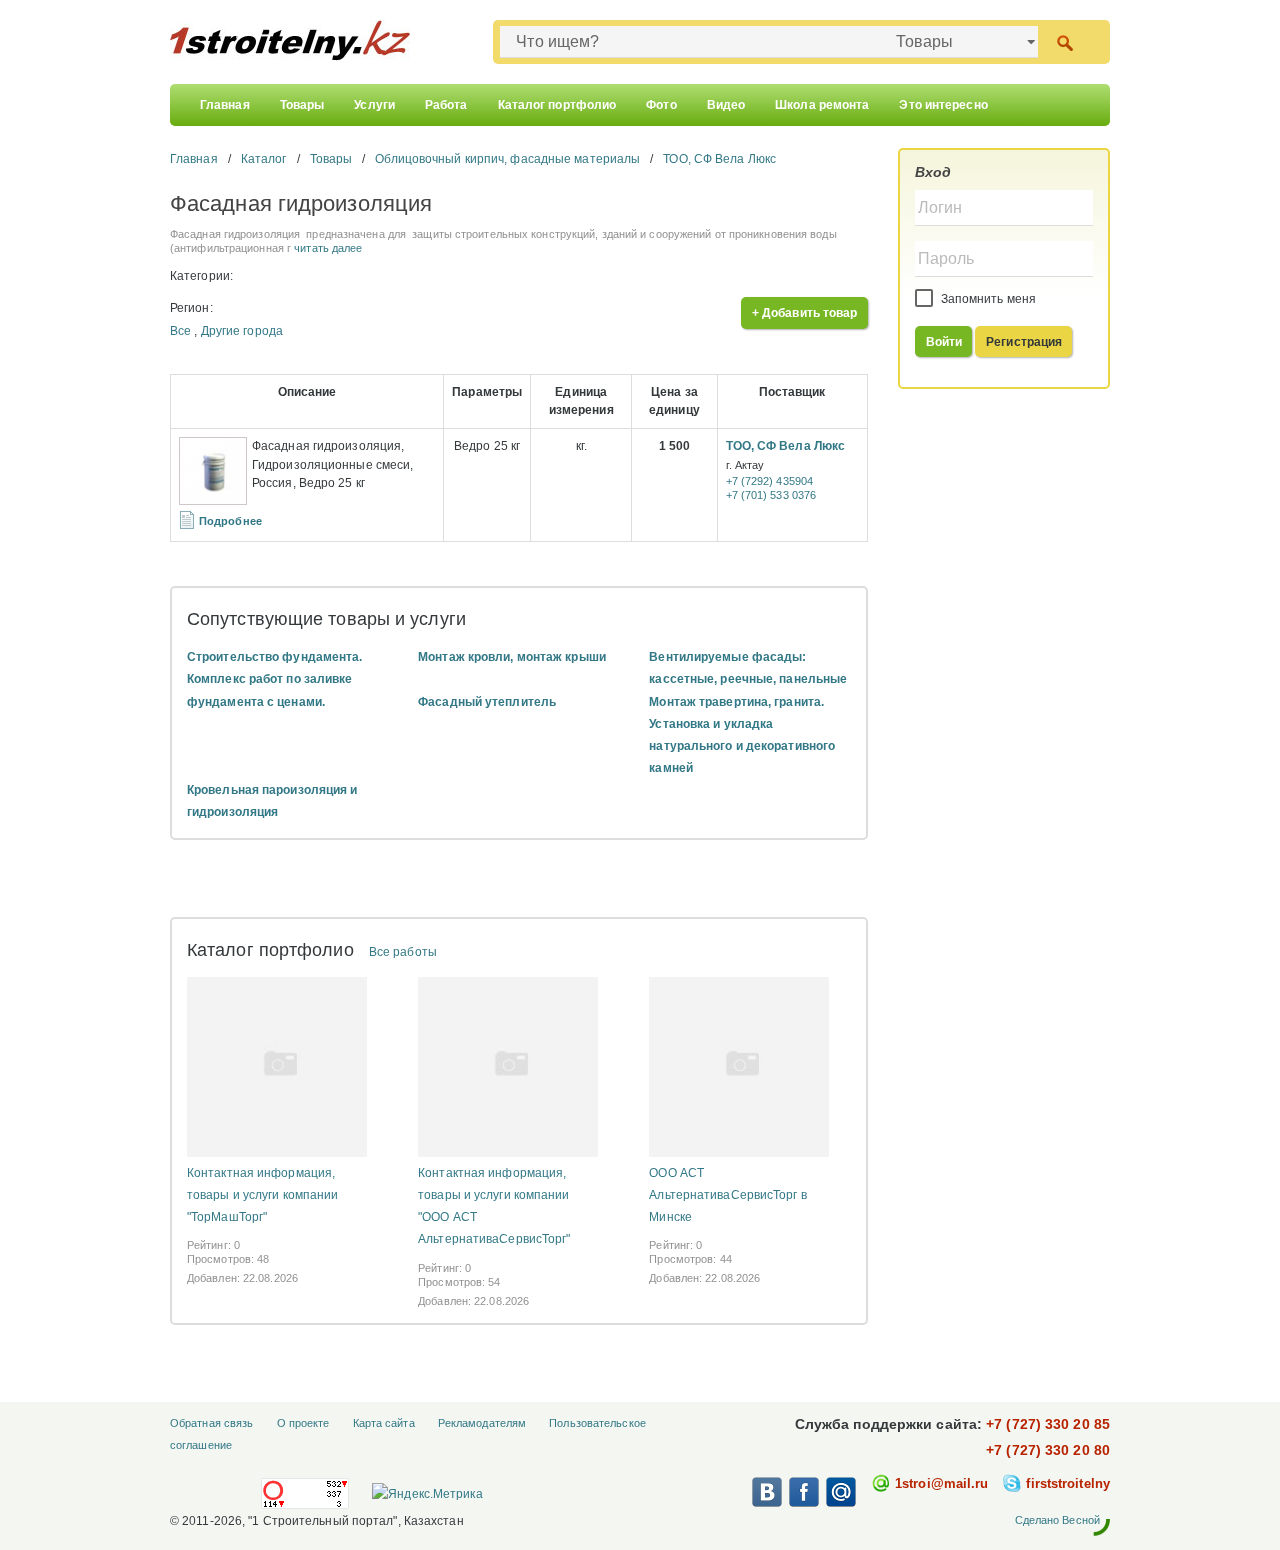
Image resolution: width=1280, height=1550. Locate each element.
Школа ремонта (822, 105)
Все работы (403, 952)
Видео (726, 105)
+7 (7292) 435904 (770, 481)
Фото (661, 105)
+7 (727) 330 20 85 (1048, 1424)
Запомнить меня (987, 299)
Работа (446, 105)
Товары (302, 105)
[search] (1064, 41)
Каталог (264, 159)
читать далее (328, 248)
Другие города (242, 331)
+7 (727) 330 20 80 (1048, 1450)
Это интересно (943, 105)
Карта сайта (384, 1423)
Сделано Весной (1057, 1520)
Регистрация (1024, 342)
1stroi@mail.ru (941, 1483)
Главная (225, 105)
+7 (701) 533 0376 (771, 495)
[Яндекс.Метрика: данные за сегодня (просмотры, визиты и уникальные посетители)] (427, 1494)
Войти (944, 342)
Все (180, 331)
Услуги (374, 105)
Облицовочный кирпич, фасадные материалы (507, 159)
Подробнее (230, 521)
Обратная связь (211, 1423)
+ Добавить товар (805, 313)
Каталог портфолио (557, 105)
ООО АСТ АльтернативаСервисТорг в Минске (727, 1195)
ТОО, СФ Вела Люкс (719, 159)
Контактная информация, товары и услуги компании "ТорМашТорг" (262, 1195)
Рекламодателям (482, 1423)
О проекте (303, 1423)
